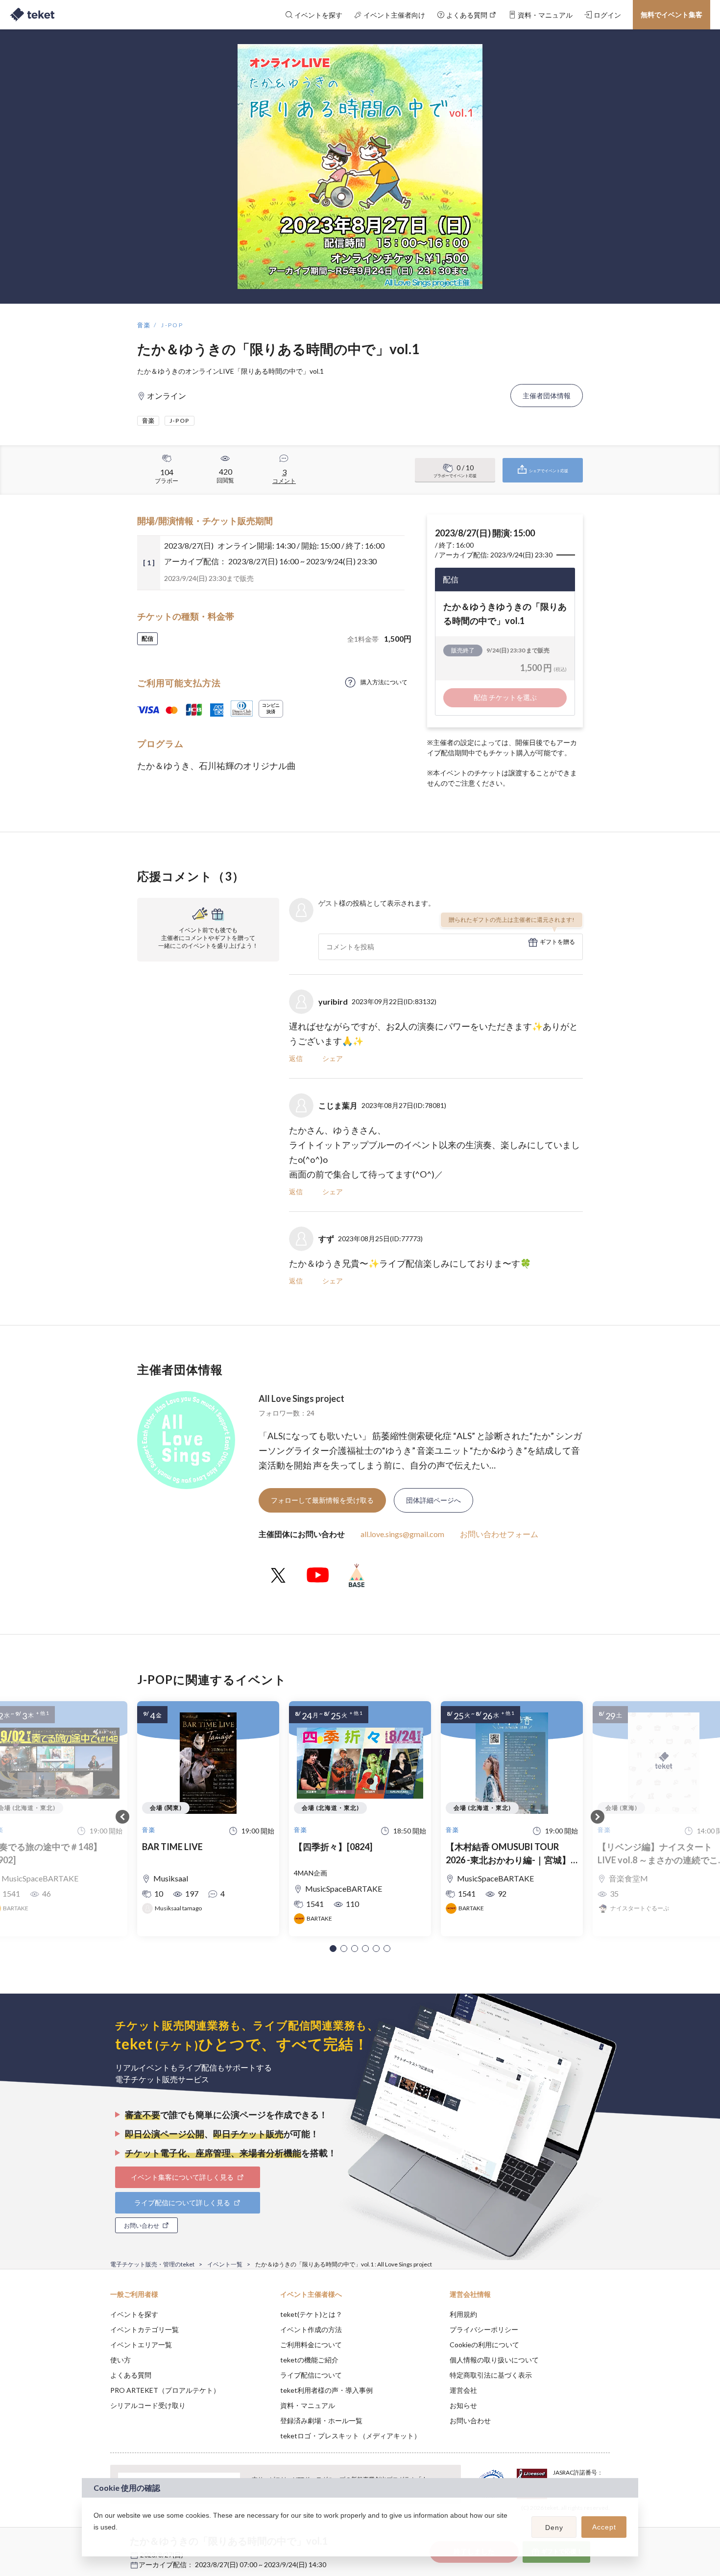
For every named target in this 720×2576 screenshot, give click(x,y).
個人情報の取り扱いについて (494, 2360)
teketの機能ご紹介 (309, 2360)
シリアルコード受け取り (148, 2405)
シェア (333, 1058)
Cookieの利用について (484, 2345)
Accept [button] (604, 2527)
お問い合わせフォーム (499, 1534)
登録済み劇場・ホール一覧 (321, 2420)
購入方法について (384, 682)
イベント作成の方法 (311, 2329)
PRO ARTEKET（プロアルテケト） (165, 2390)
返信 (296, 1058)
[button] (333, 1949)
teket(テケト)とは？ (311, 2314)
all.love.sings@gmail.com (402, 1534)
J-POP (172, 325)
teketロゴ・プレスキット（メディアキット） (350, 2436)
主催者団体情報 (547, 396)
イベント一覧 (225, 2264)
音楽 (144, 325)
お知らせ (463, 2405)
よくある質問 (131, 2375)
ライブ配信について (311, 2375)
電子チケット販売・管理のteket (152, 2264)
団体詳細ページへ (433, 1500)
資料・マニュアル (308, 2405)
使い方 (120, 2360)
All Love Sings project (301, 1398)
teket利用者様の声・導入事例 (326, 2390)
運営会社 (463, 2390)
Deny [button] (554, 2528)
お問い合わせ (470, 2420)
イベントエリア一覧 (141, 2345)
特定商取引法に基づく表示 (491, 2375)
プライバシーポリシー (484, 2329)
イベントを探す (134, 2314)
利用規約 (463, 2314)
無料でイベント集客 (672, 14)
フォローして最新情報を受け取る (322, 1500)
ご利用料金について (311, 2345)
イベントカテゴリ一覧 (144, 2329)
